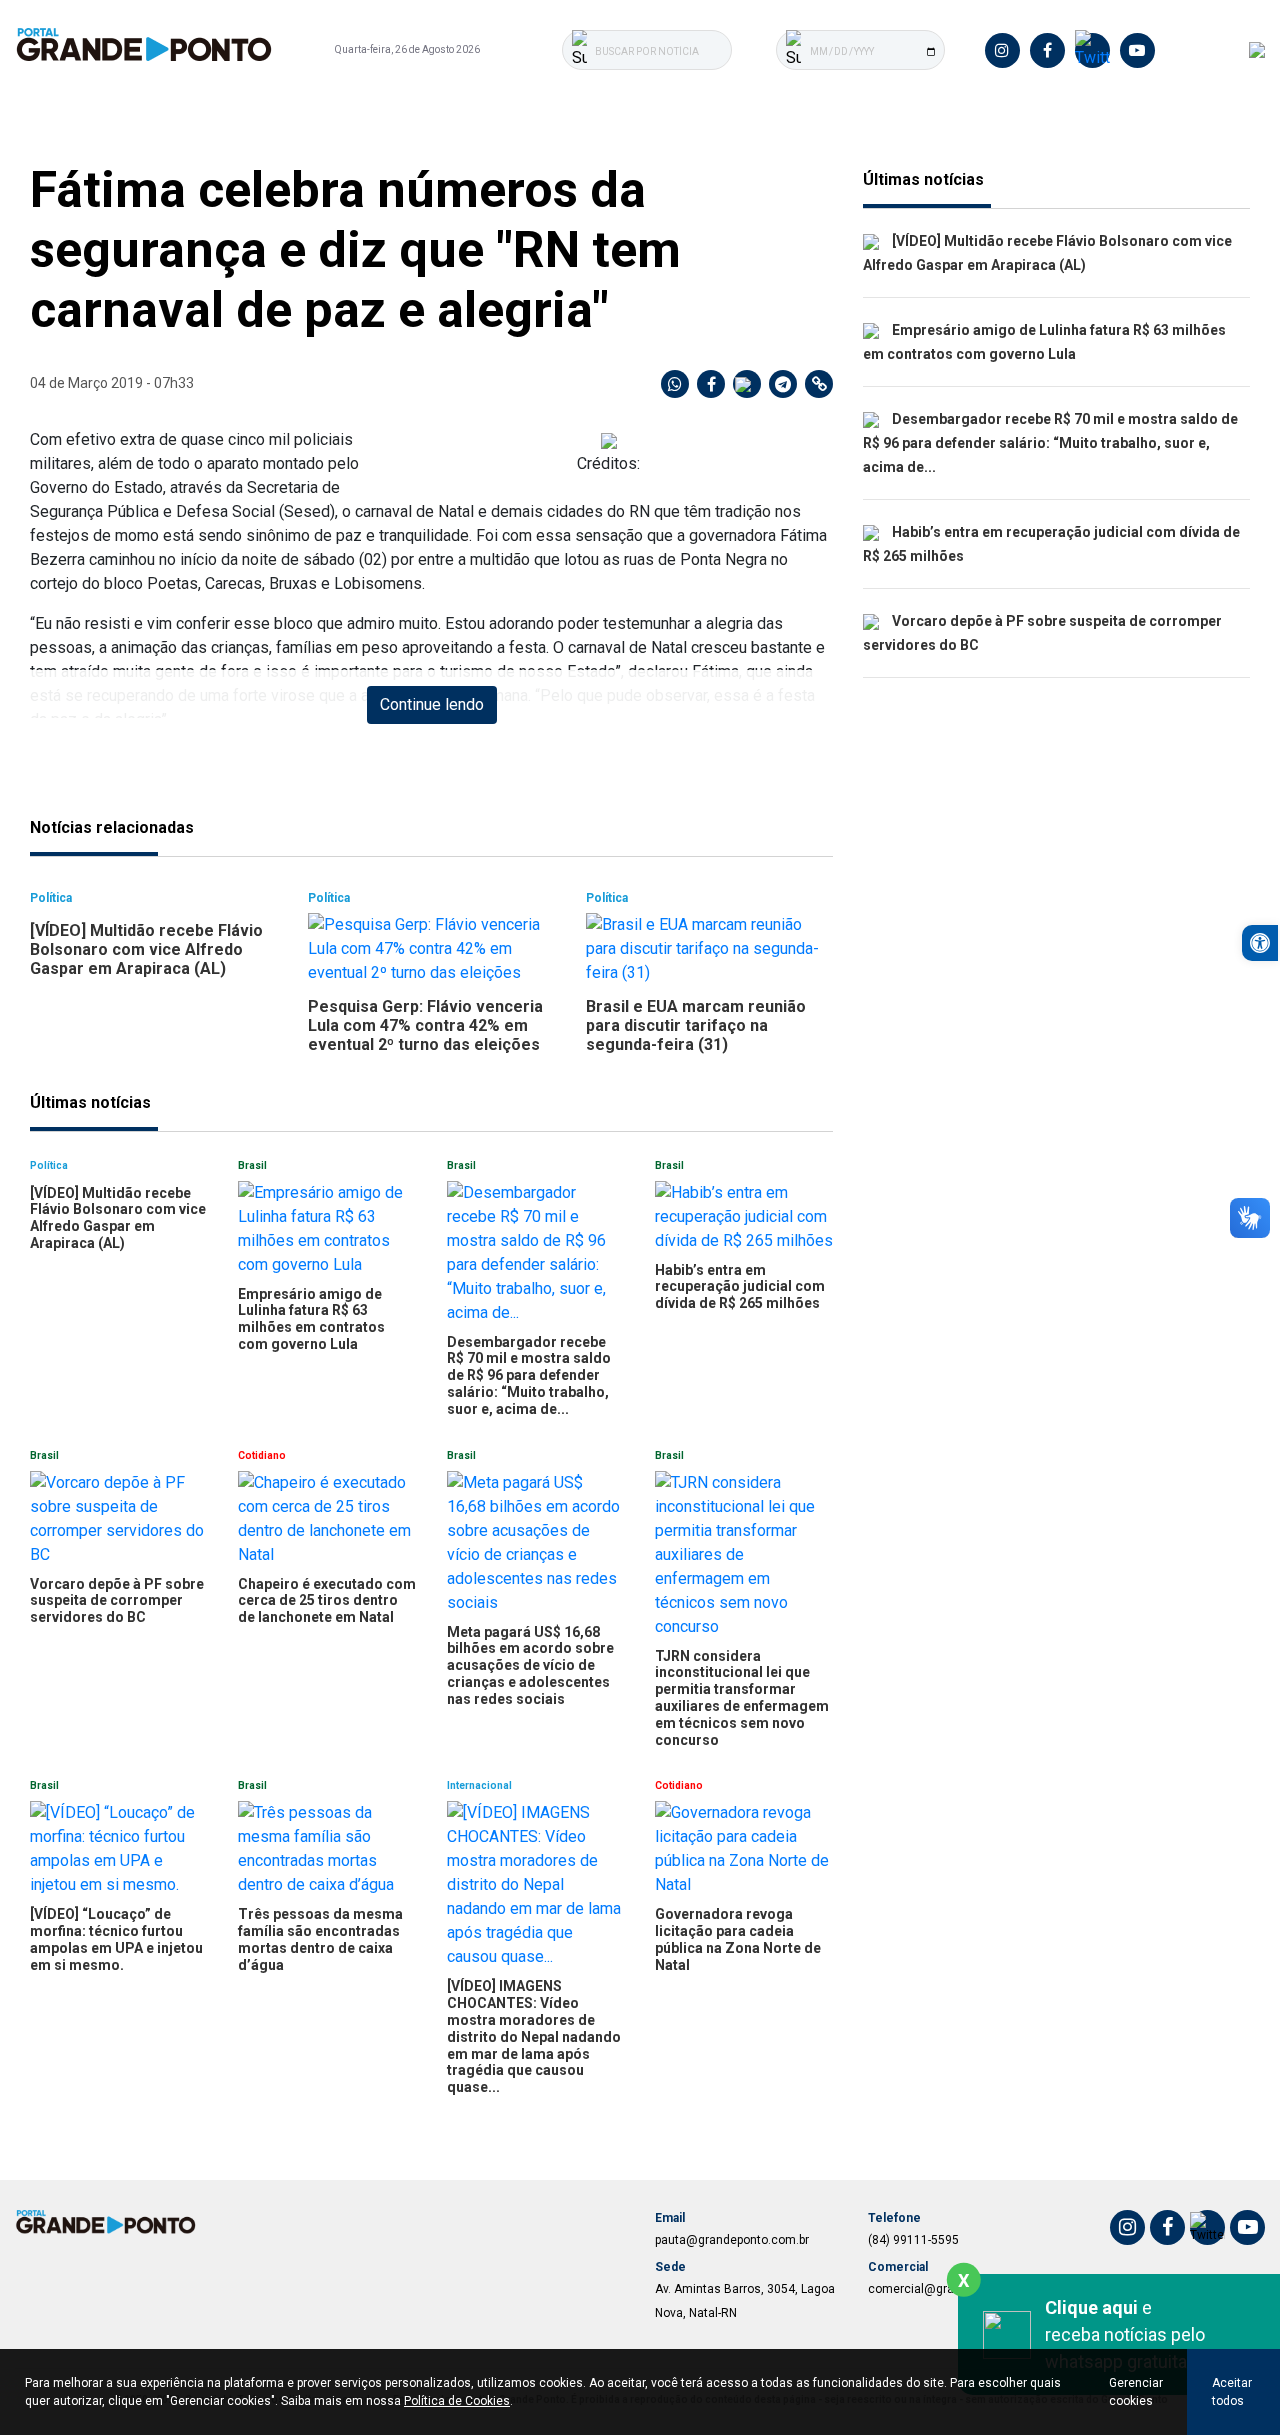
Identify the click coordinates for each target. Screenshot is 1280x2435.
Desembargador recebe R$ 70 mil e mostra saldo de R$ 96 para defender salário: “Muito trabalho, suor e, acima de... (1050, 443)
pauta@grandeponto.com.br (732, 2240)
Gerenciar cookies (1136, 2392)
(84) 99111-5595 (913, 2240)
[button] (1260, 943)
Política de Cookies (457, 2401)
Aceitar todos (1232, 2392)
